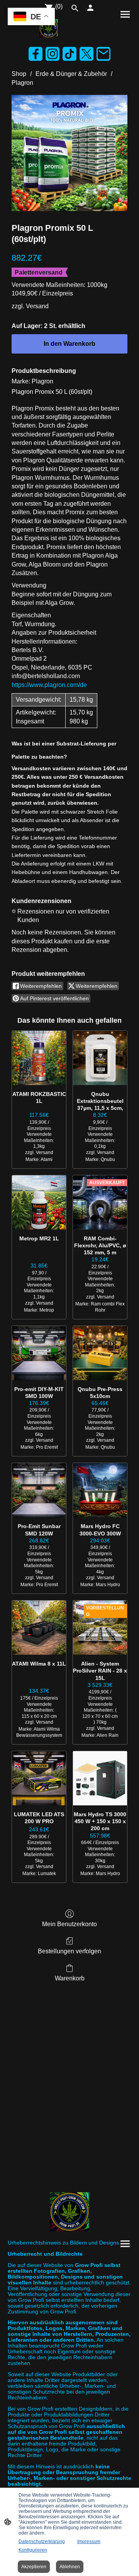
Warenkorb (70, 1978)
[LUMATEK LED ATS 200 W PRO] (39, 1778)
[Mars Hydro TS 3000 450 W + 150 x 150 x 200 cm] (100, 1778)
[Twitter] (86, 54)
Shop (19, 74)
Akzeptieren (34, 2567)
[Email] (103, 54)
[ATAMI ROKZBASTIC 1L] (39, 1058)
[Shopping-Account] (90, 8)
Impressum (89, 2542)
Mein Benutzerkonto (69, 1924)
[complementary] (31, 17)
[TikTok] (69, 54)
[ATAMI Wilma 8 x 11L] (39, 1628)
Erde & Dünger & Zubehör (71, 74)
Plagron (22, 83)
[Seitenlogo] (49, 28)
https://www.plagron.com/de (49, 685)
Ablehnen (70, 2567)
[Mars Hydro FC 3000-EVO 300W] (100, 1490)
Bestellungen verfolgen (69, 1951)
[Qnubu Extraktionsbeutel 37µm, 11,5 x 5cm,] (100, 1058)
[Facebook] (36, 54)
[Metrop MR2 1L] (39, 1202)
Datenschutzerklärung (42, 2542)
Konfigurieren (33, 2550)
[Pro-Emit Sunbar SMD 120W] (39, 1490)
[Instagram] (53, 54)
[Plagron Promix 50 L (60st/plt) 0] (69, 153)
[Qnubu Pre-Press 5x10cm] (100, 1353)
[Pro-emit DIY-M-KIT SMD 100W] (39, 1353)
